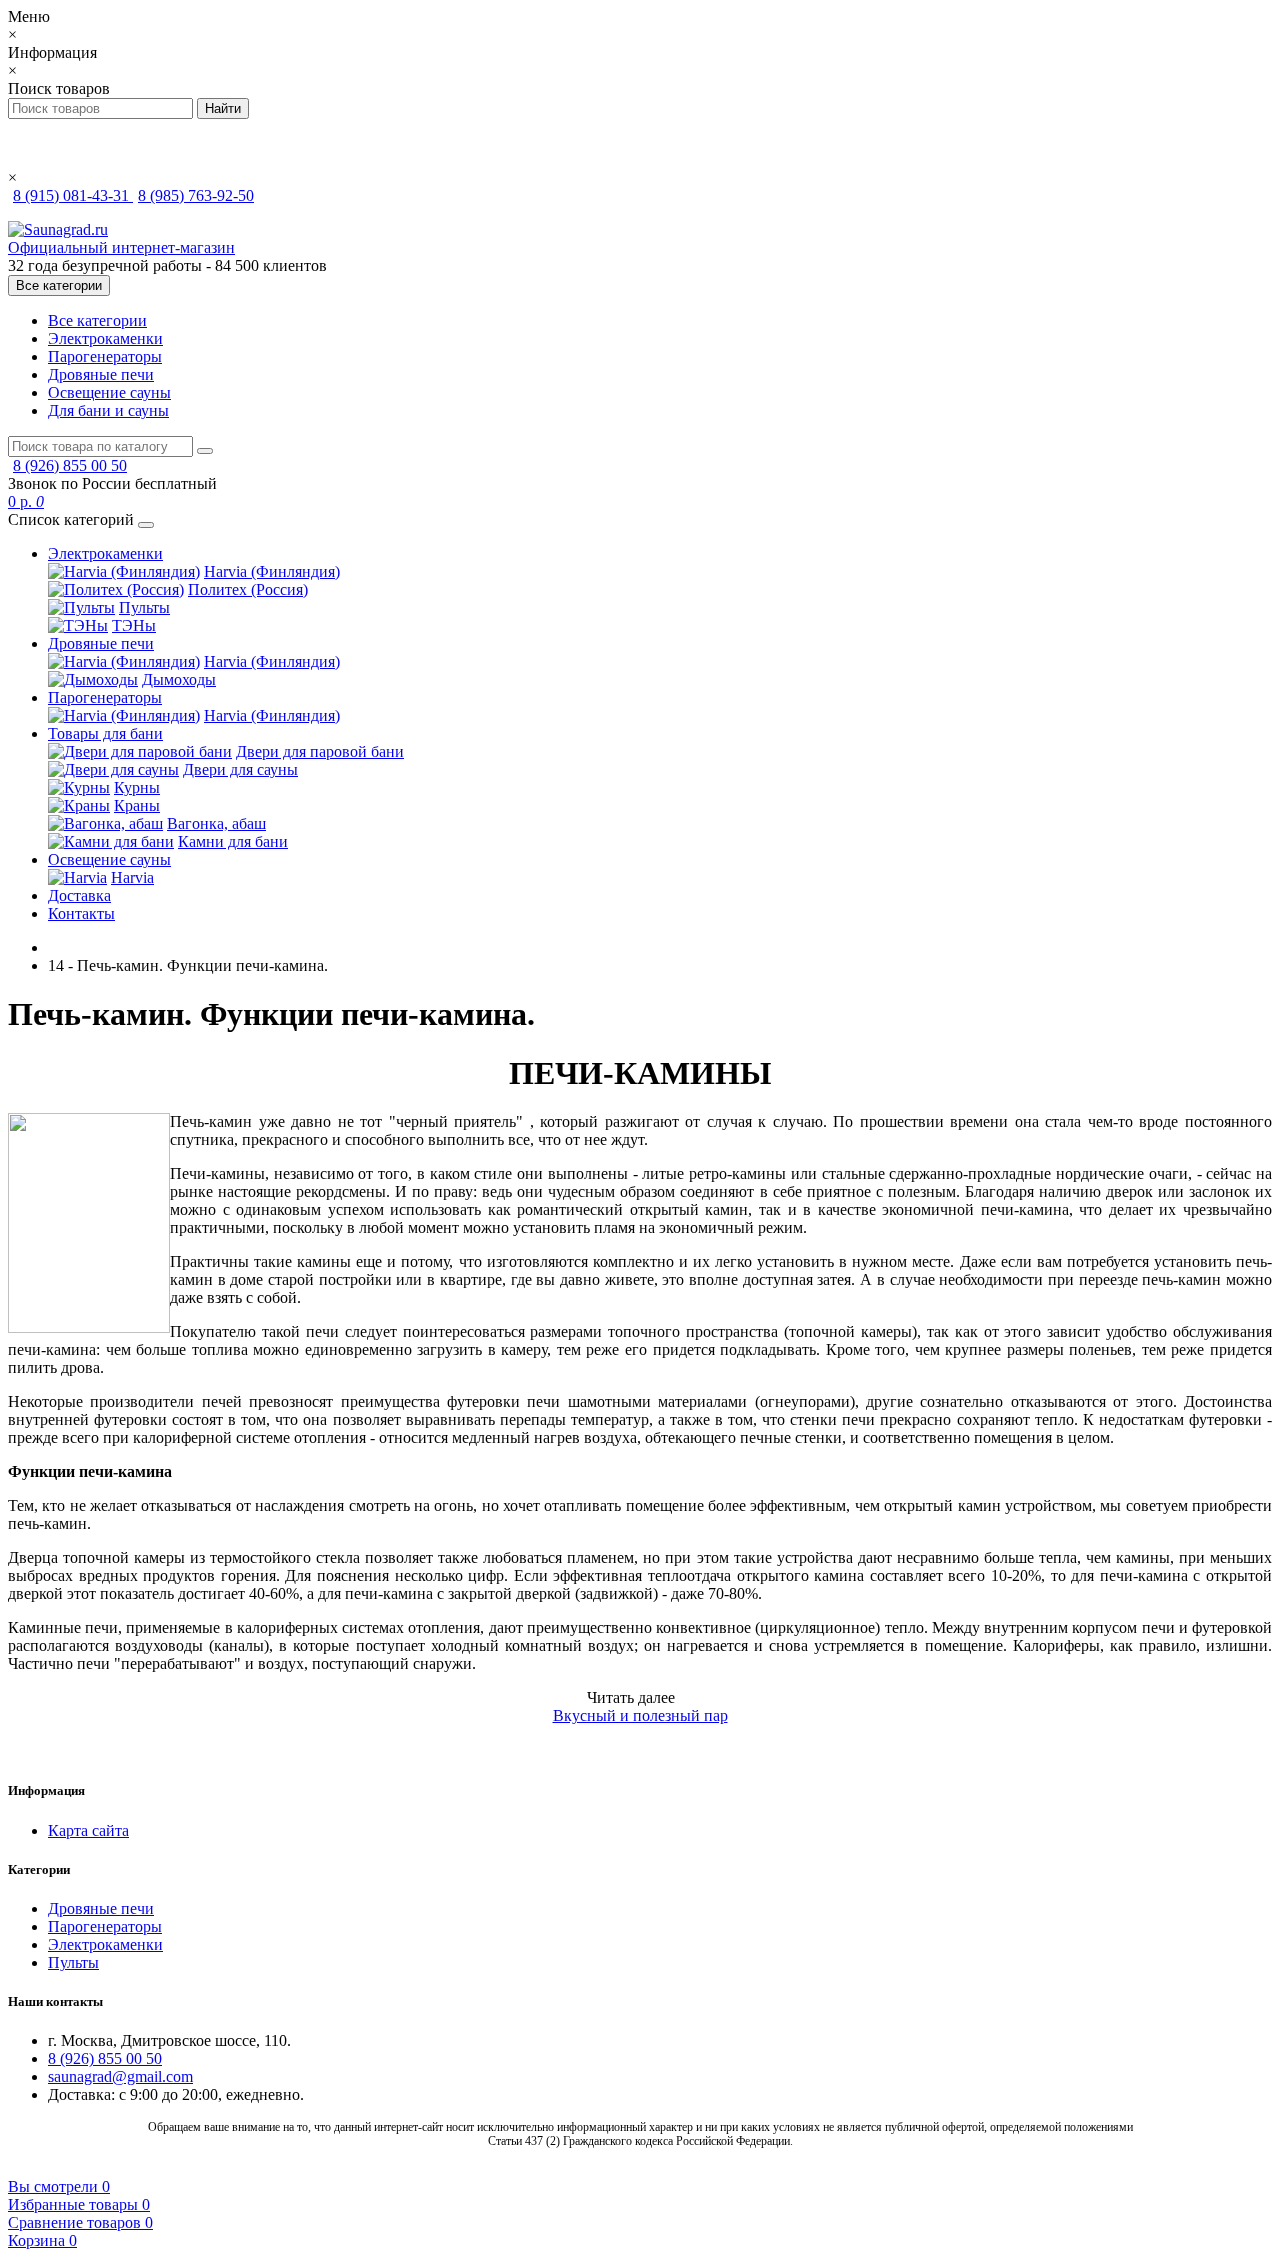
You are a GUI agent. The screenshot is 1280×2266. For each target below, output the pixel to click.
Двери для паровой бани (320, 751)
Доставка (79, 895)
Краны (137, 805)
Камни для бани (233, 841)
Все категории (97, 320)
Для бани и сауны (108, 410)
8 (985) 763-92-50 (196, 195)
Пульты (144, 607)
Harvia (132, 877)
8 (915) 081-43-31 (73, 195)
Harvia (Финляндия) (272, 571)
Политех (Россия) (248, 589)
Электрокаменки (105, 338)
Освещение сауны (109, 392)
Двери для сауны (240, 769)
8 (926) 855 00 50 (70, 465)
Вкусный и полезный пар (640, 1715)
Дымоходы (179, 679)
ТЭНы (134, 625)
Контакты (81, 913)
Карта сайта (88, 1830)
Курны (137, 787)
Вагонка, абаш (216, 823)
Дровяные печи (101, 374)
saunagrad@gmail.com (120, 2076)
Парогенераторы (105, 356)
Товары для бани (105, 733)
